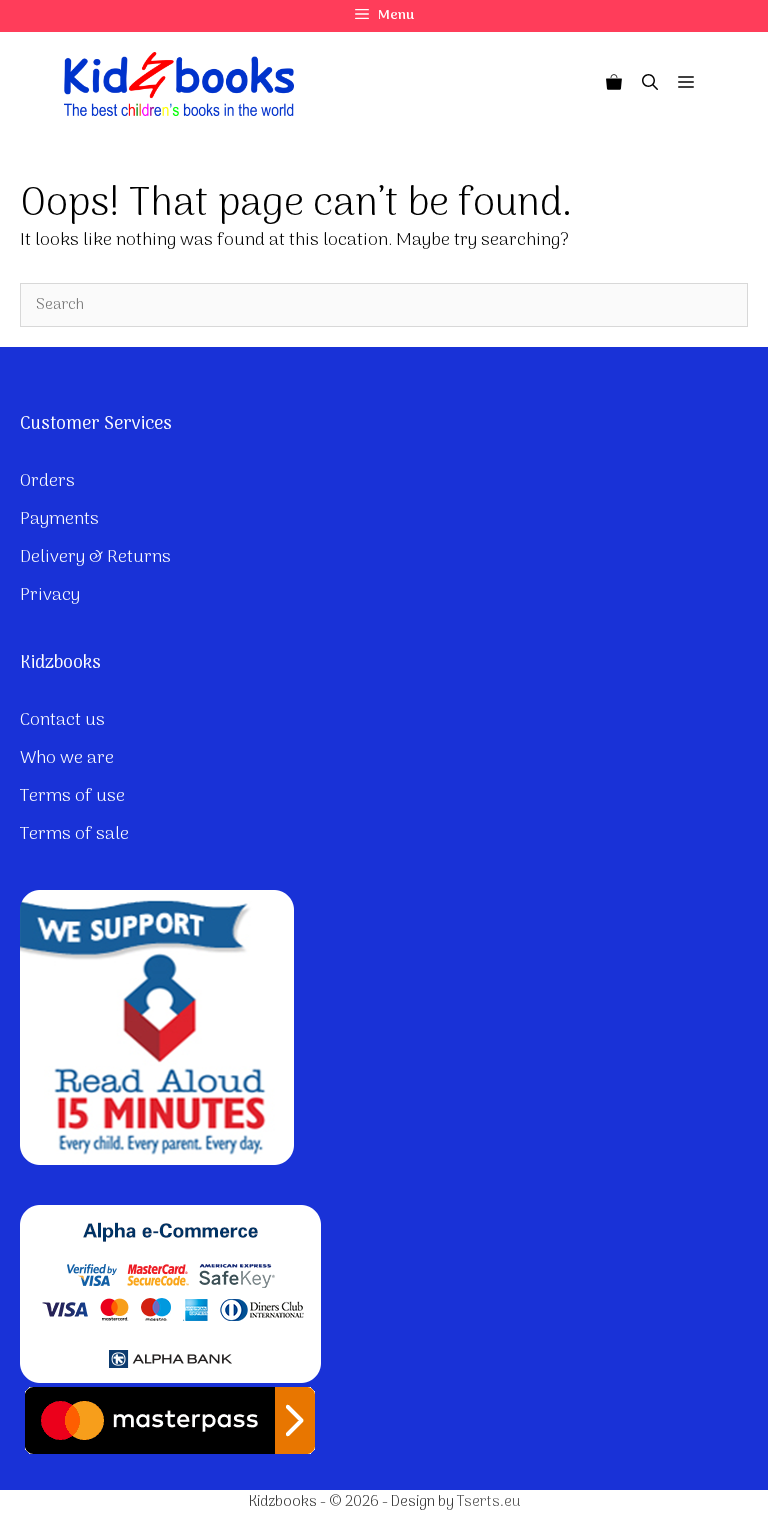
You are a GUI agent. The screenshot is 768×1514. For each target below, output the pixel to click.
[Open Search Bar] (650, 84)
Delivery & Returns (95, 557)
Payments (59, 519)
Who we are (67, 758)
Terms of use (72, 796)
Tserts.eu (488, 1502)
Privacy (50, 595)
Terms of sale (74, 834)
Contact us (62, 720)
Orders (47, 481)
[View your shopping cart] (614, 84)
